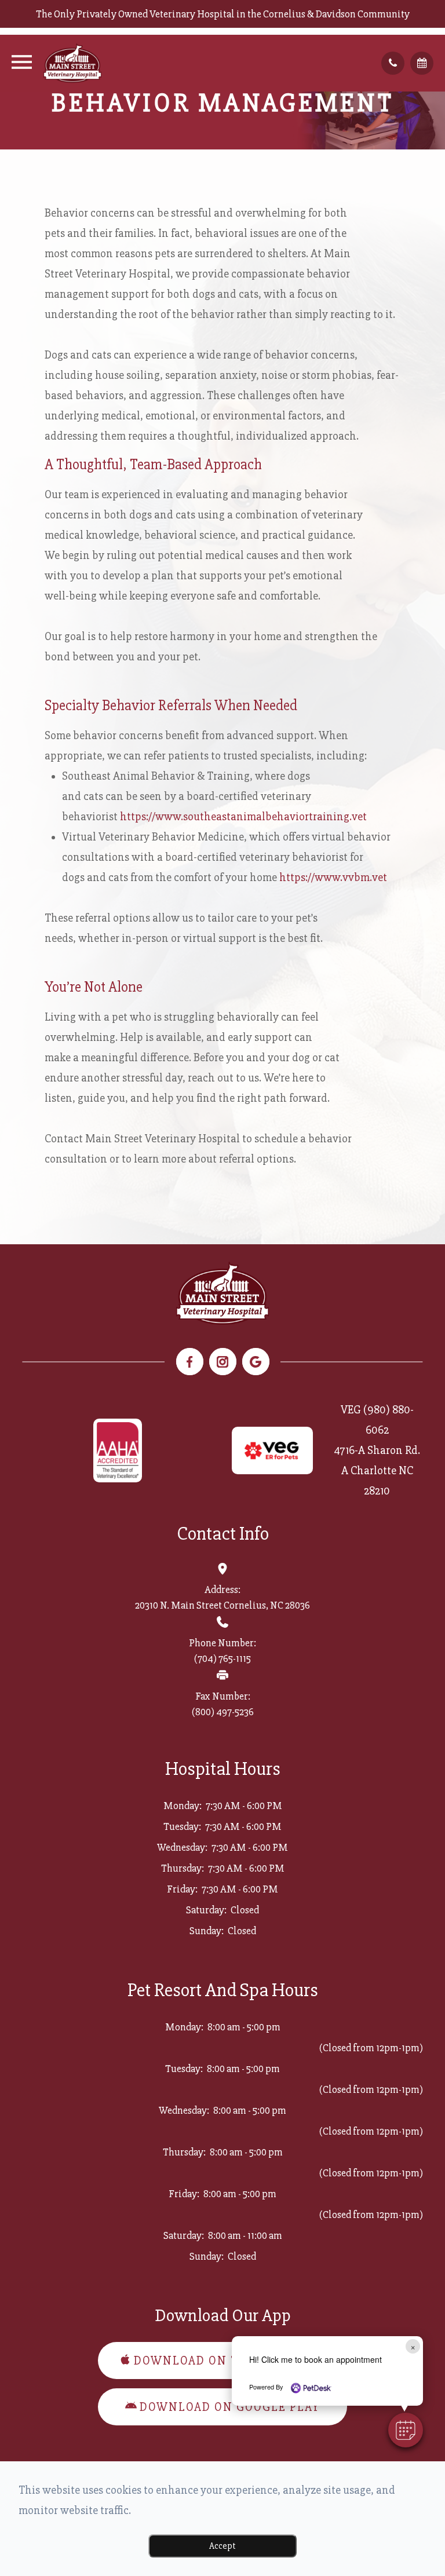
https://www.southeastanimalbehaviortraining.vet (243, 816)
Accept (222, 2546)
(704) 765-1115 (222, 1658)
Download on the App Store (230, 2361)
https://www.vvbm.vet (333, 877)
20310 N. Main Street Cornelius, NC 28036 (222, 1605)
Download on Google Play (230, 2407)
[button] (406, 2430)
